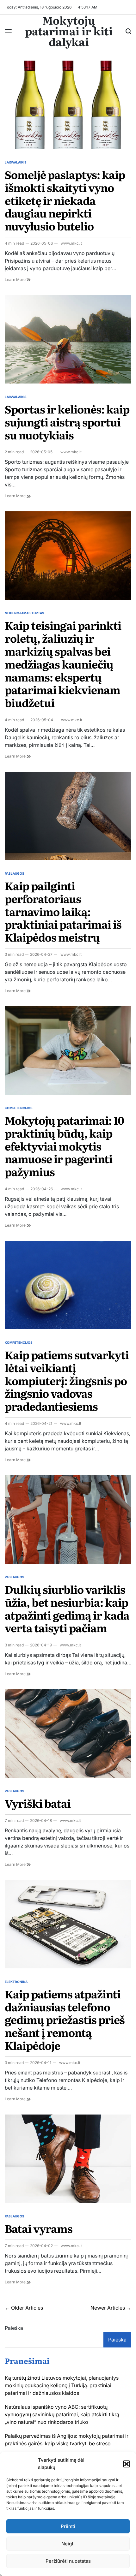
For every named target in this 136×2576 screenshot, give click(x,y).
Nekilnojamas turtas (25, 613)
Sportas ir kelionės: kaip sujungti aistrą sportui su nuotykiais (67, 422)
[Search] (128, 31)
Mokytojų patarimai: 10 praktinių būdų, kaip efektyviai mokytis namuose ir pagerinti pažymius (64, 1146)
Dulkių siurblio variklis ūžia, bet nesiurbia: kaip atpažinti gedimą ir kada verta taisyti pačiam (67, 1608)
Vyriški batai (38, 1803)
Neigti (68, 2544)
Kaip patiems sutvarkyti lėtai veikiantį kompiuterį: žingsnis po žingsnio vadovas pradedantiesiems (67, 1380)
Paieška (14, 2328)
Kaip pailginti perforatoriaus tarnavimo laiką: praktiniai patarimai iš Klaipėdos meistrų (63, 911)
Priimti (68, 2526)
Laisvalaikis (16, 162)
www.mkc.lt (71, 243)
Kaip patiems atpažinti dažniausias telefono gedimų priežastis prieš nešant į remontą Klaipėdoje (65, 2019)
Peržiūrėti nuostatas (68, 2561)
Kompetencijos (19, 1108)
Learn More (18, 280)
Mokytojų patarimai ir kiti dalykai (69, 31)
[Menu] (8, 31)
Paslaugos (15, 873)
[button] (127, 2464)
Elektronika (16, 1982)
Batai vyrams (39, 2228)
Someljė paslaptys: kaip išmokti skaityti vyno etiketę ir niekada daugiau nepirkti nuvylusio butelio (65, 200)
